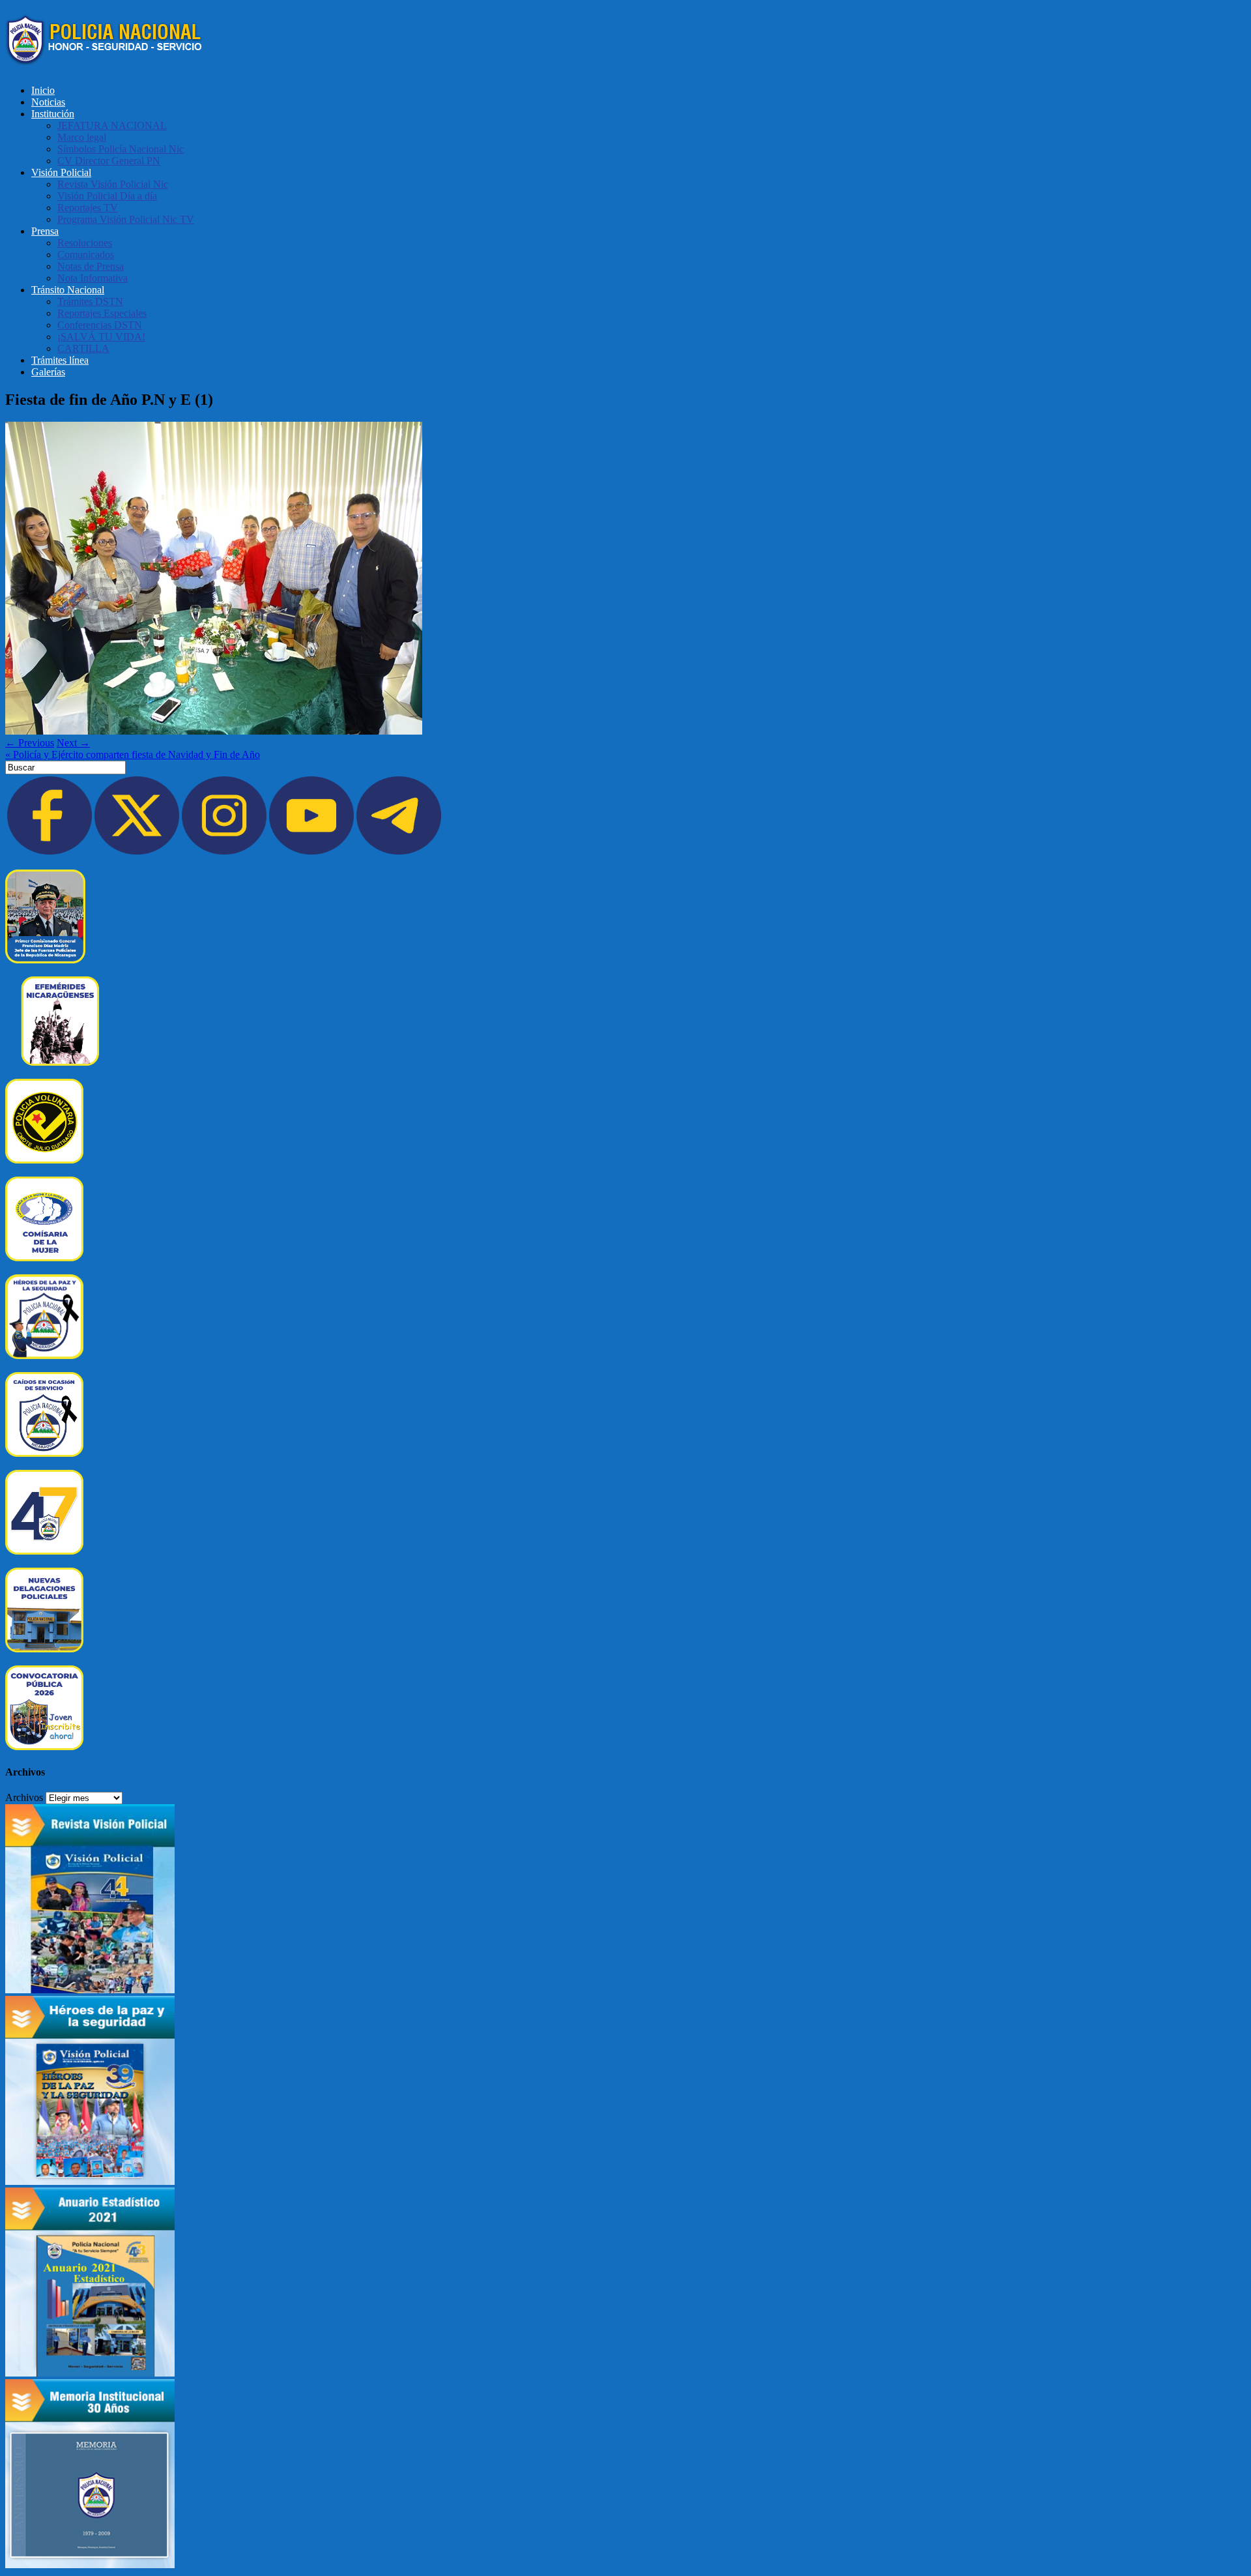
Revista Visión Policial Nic (113, 184)
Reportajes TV (88, 208)
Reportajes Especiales (102, 313)
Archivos (24, 1797)
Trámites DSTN (90, 301)
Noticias (48, 102)
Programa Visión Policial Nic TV (126, 219)
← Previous (30, 743)
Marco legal (82, 137)
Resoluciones (85, 243)
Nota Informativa (93, 278)
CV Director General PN (109, 161)
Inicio (43, 90)
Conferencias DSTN (100, 325)
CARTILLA (83, 348)
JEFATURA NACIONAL (112, 125)
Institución (53, 114)
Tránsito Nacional (68, 290)
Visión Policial (61, 172)
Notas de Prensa (91, 266)
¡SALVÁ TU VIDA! (101, 337)
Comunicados (86, 255)
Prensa (45, 231)
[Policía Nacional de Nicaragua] (105, 58)
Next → (73, 743)
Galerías (48, 372)
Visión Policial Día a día (107, 196)
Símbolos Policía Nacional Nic (121, 149)
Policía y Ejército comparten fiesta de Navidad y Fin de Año (133, 754)
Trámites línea (60, 360)
